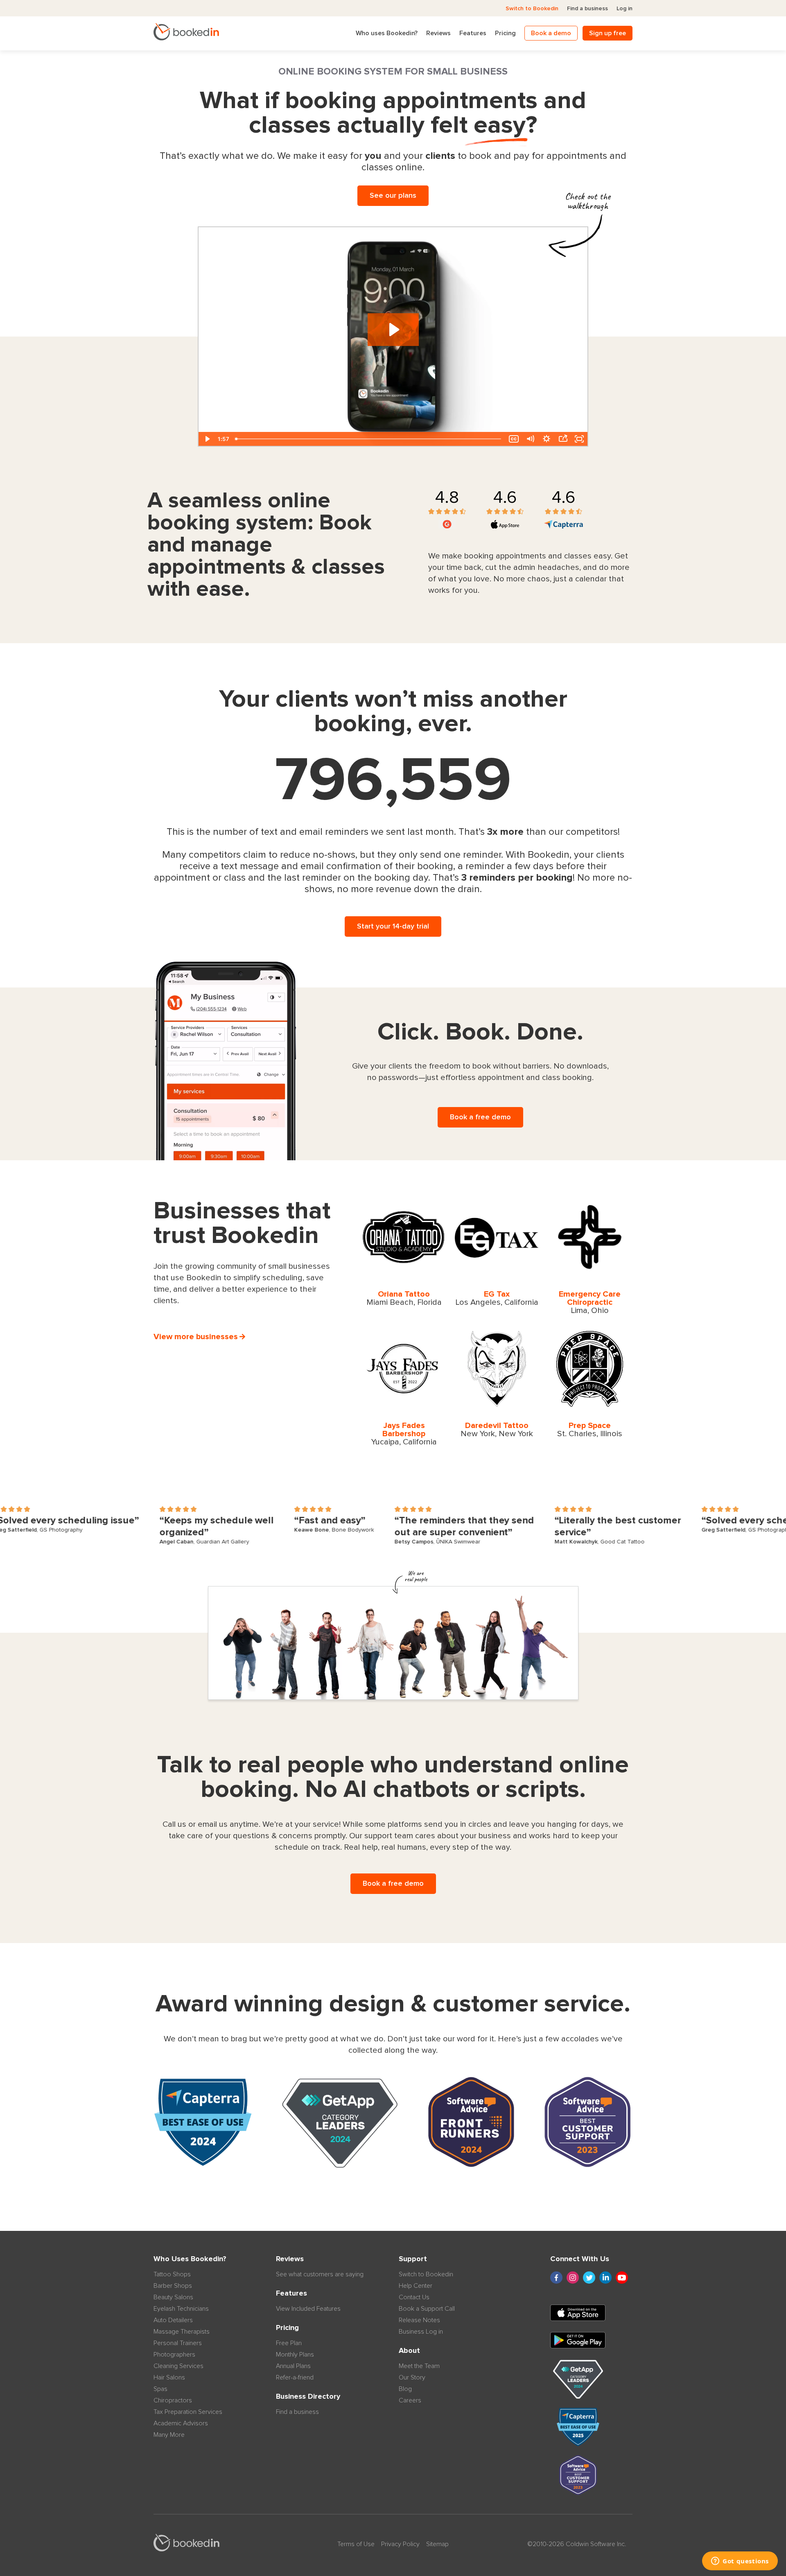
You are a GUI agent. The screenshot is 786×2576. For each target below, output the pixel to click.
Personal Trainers (178, 2343)
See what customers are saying (320, 2274)
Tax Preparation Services (188, 2412)
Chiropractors (173, 2400)
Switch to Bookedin (532, 9)
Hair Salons (169, 2377)
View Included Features (308, 2309)
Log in (625, 9)
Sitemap (437, 2544)
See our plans (393, 196)
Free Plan (289, 2343)
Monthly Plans (295, 2355)
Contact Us (414, 2297)
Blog (405, 2389)
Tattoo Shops (172, 2274)
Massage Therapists (182, 2332)
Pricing (505, 33)
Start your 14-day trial (393, 926)
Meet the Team (419, 2366)
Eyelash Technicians (181, 2309)
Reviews (438, 33)
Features (473, 33)
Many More (169, 2435)
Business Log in (421, 2332)
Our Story (412, 2377)
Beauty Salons (173, 2297)
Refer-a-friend (295, 2377)
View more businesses (196, 1337)
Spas (160, 2389)
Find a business (587, 9)
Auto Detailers (173, 2320)
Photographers (174, 2355)
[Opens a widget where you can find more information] (740, 2562)
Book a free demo (480, 1117)
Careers (410, 2400)
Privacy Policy (400, 2544)
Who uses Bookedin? (387, 33)
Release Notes (419, 2320)
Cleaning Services (178, 2366)
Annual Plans (293, 2366)
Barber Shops (173, 2286)
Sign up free (608, 33)
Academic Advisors (181, 2423)
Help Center (416, 2286)
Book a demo (551, 33)
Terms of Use (356, 2544)
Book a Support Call (427, 2309)
